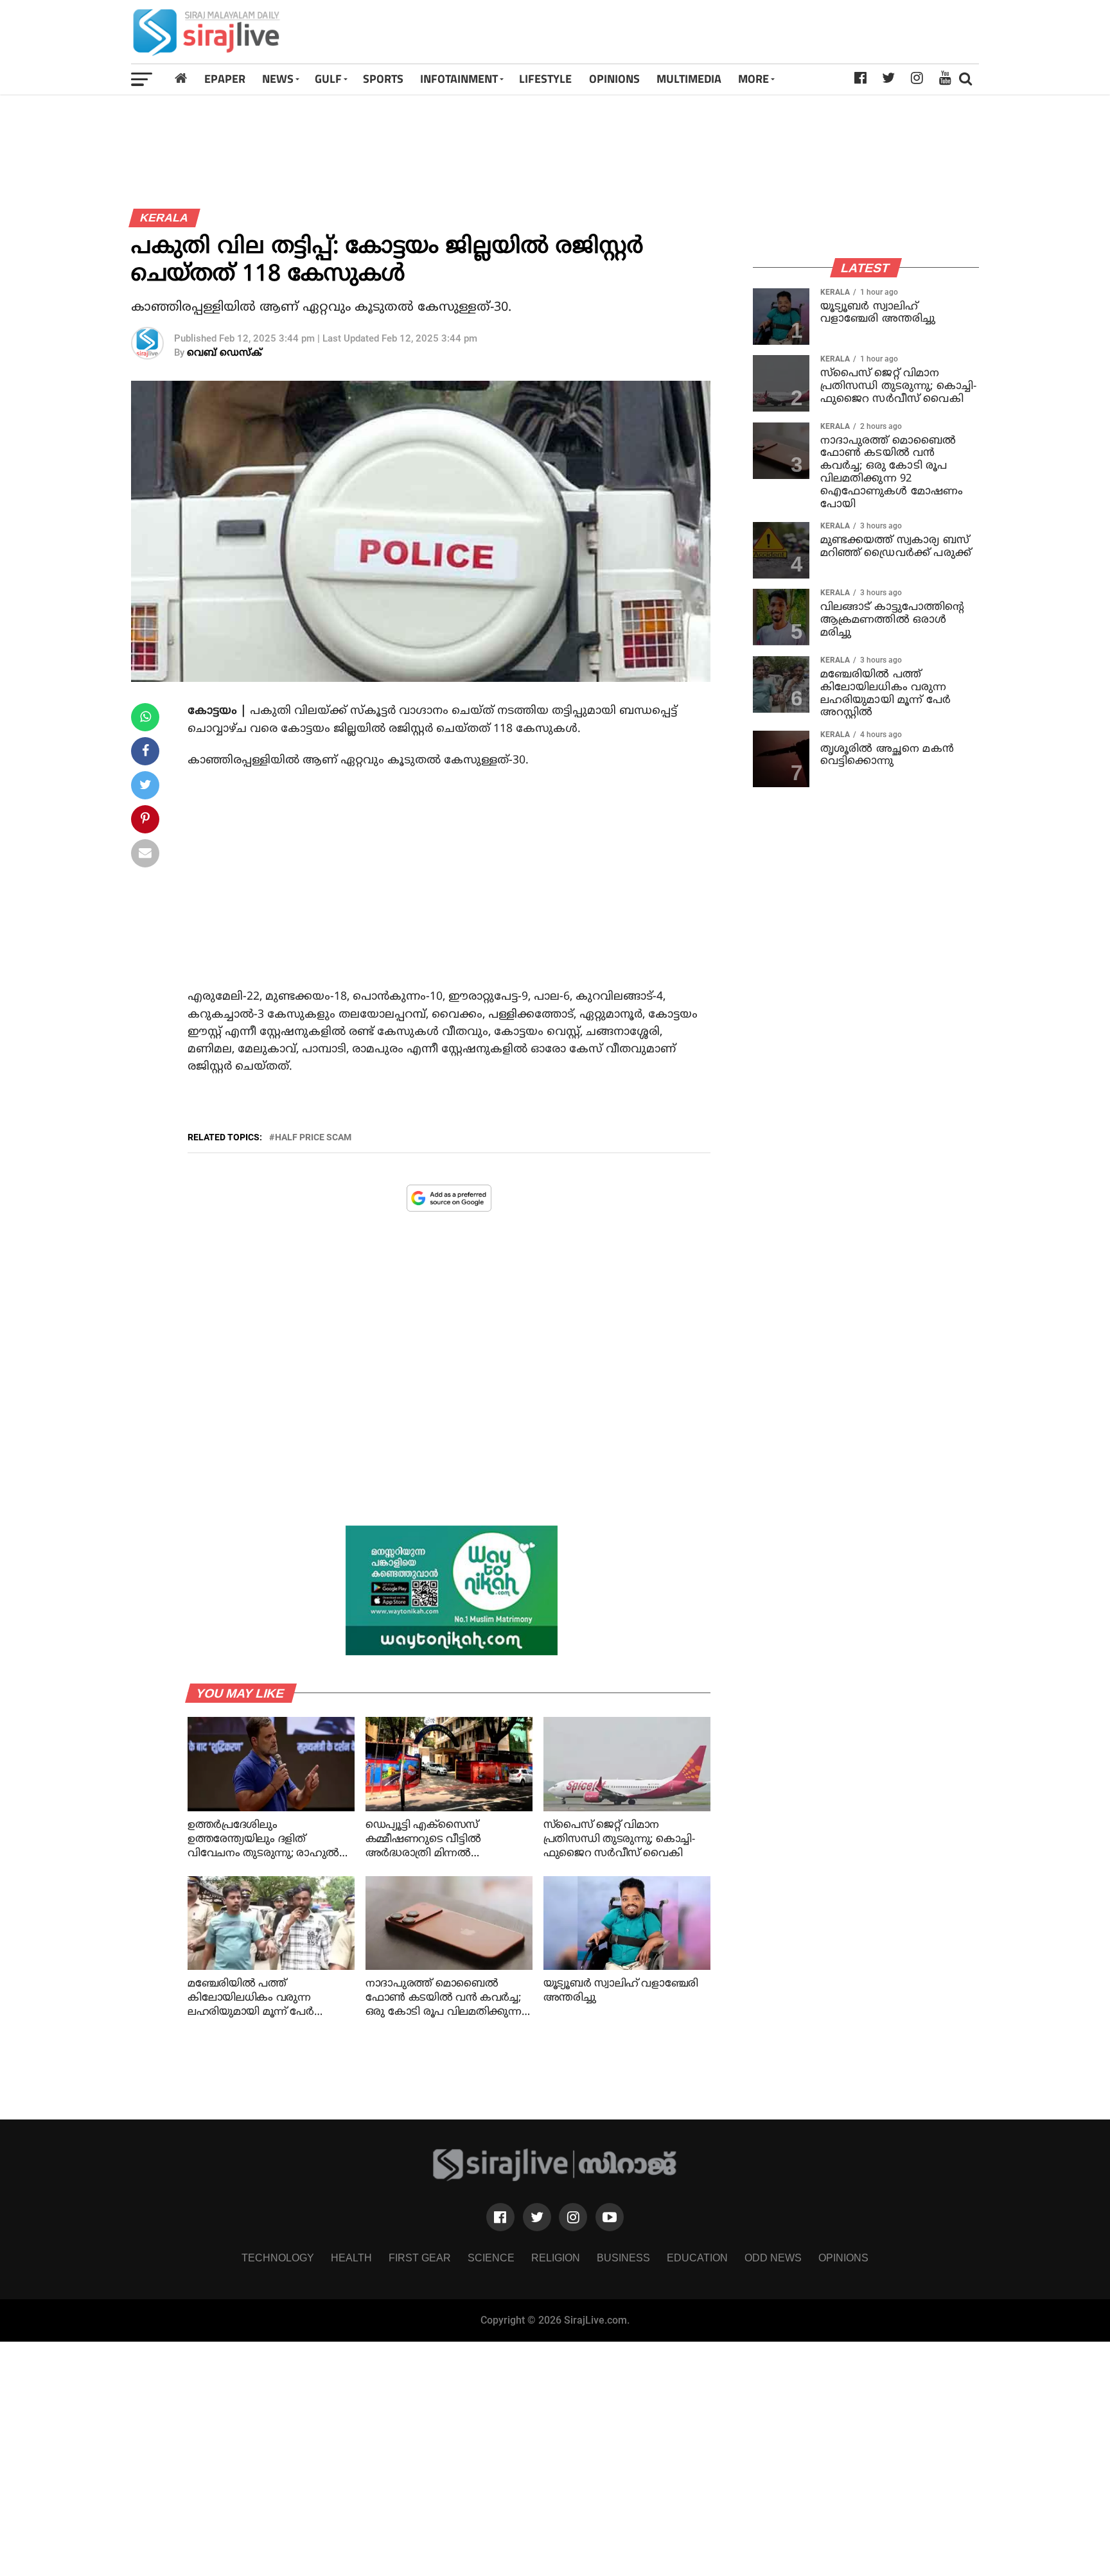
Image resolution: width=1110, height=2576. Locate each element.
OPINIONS (614, 79)
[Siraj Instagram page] (573, 2217)
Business (623, 2258)
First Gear (420, 2258)
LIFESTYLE (545, 79)
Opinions (843, 2258)
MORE (753, 79)
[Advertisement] (722, 32)
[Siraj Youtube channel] (610, 2217)
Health (351, 2258)
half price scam (313, 1137)
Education (697, 2258)
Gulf (328, 79)
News (278, 79)
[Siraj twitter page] (537, 2217)
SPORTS (383, 79)
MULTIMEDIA (689, 79)
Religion (556, 2258)
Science (491, 2258)
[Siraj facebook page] (500, 2217)
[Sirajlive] (555, 2178)
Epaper (225, 79)
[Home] (181, 79)
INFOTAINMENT (459, 79)
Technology (278, 2258)
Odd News (773, 2258)
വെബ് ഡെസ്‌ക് (225, 353)
